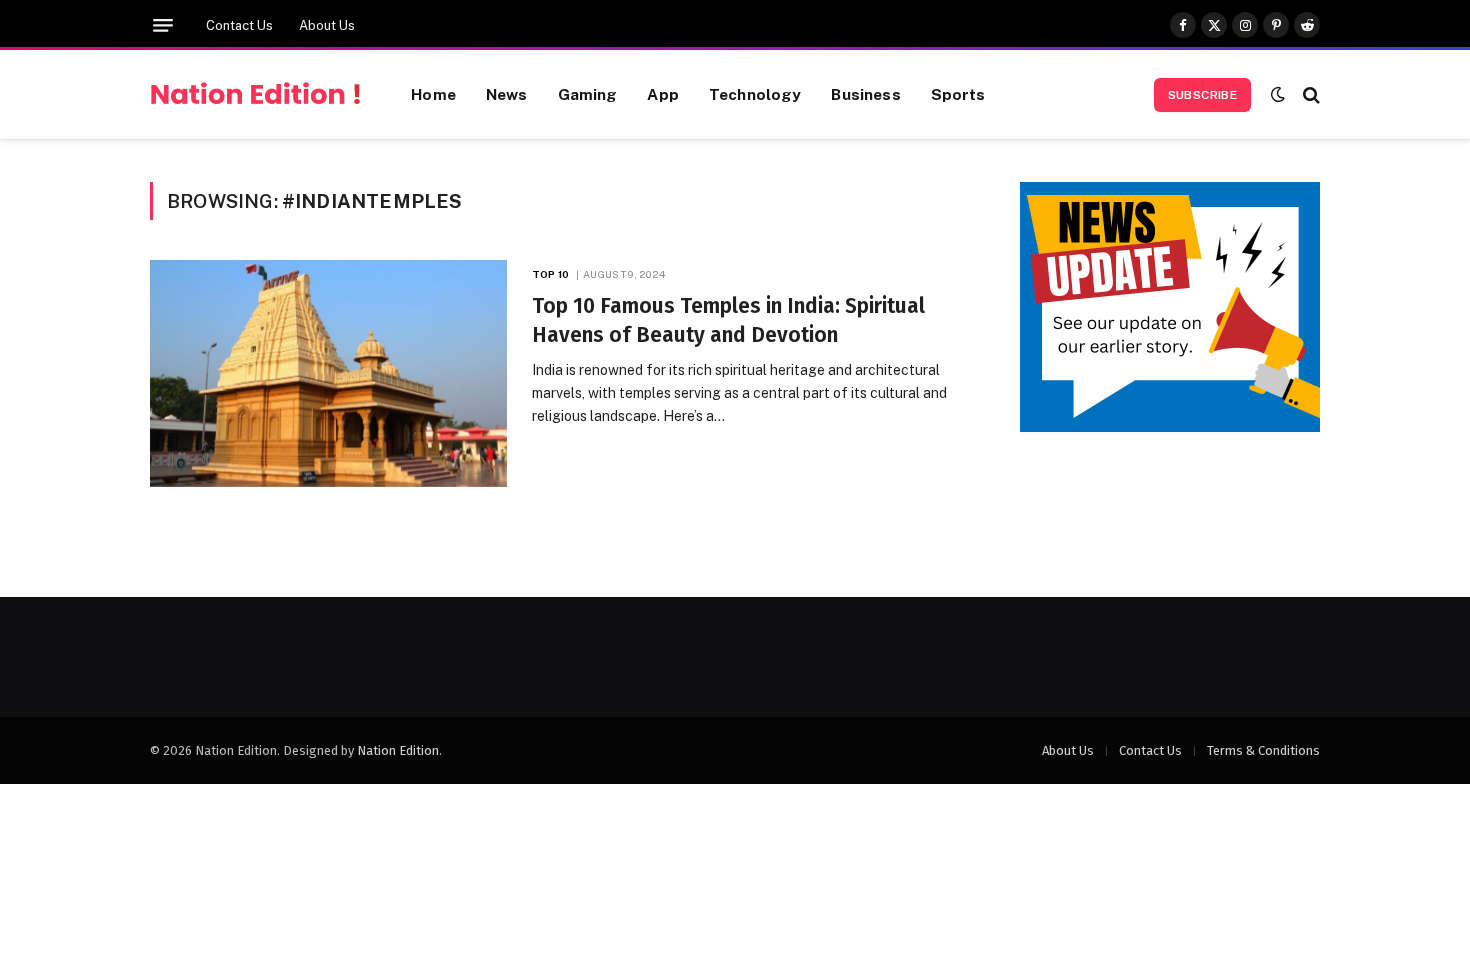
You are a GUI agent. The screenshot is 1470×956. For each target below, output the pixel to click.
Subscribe (1202, 95)
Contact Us (239, 25)
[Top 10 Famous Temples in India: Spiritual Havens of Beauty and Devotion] (328, 373)
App (662, 94)
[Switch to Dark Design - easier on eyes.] (1278, 94)
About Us (327, 25)
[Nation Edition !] (255, 95)
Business (865, 94)
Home (433, 94)
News (507, 94)
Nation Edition (398, 750)
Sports (958, 94)
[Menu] (163, 25)
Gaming (588, 94)
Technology (755, 94)
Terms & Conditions (1263, 750)
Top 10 (550, 274)
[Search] (1309, 94)
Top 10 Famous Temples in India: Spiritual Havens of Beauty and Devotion (728, 320)
